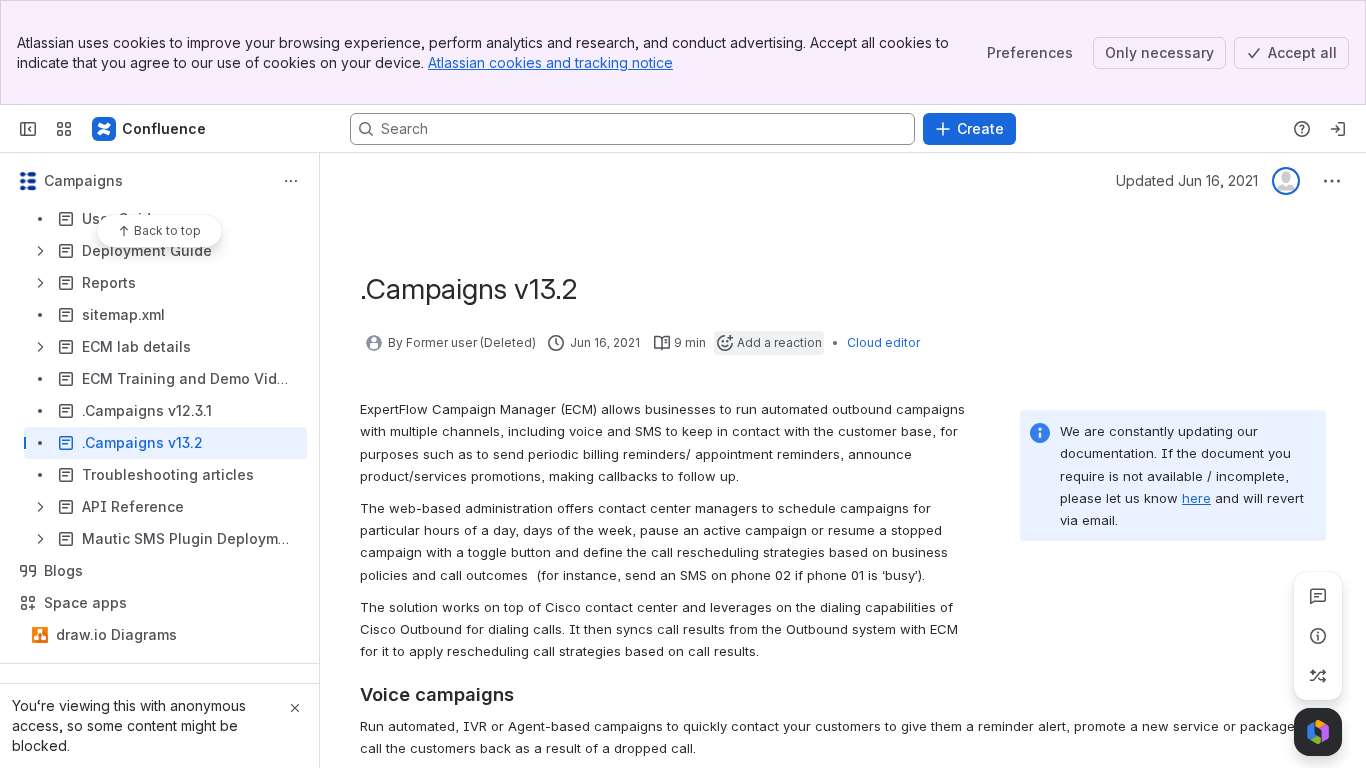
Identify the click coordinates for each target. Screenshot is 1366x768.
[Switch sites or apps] (64, 129)
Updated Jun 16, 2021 (1187, 180)
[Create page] (1318, 676)
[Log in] (1338, 129)
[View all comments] (1318, 596)
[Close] (295, 708)
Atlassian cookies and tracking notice (550, 62)
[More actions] (291, 181)
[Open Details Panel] (1318, 636)
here (1196, 498)
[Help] (1302, 129)
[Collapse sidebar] (28, 129)
